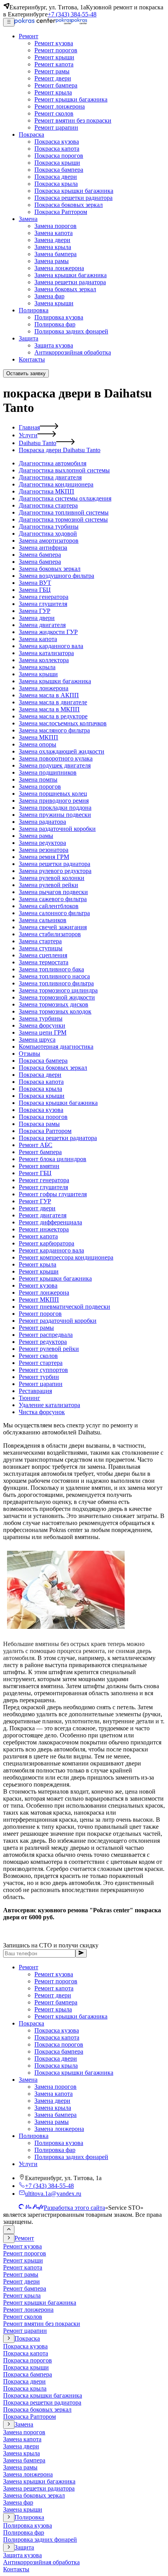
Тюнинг (29, 1398)
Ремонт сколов (38, 1356)
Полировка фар (55, 2150)
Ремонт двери (37, 1208)
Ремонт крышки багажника (55, 1278)
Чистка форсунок (42, 1412)
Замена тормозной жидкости (57, 997)
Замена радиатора (42, 822)
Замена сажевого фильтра (53, 899)
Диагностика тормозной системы (63, 519)
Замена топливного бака (51, 969)
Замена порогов (40, 787)
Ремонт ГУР (35, 1201)
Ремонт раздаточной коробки (58, 1321)
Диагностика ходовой (48, 534)
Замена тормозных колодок (55, 1011)
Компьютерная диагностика (56, 1047)
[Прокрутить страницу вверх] (9, 2230)
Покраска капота (41, 1082)
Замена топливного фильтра (56, 983)
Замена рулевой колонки (52, 878)
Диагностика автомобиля (53, 463)
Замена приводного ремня (54, 801)
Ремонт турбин (39, 1377)
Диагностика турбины (49, 526)
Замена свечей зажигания (53, 927)
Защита (24, 2547)
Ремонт (29, 1967)
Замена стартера (40, 941)
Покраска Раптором (45, 1131)
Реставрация (35, 1391)
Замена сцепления (43, 955)
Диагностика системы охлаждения (65, 498)
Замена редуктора (42, 843)
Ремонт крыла (38, 1264)
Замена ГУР (35, 611)
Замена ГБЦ (35, 590)
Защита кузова (22, 2555)
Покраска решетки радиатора (58, 1138)
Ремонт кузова (38, 1285)
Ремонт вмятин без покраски (42, 2324)
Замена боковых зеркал (50, 569)
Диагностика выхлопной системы (64, 470)
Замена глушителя (43, 604)
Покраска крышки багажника (58, 1103)
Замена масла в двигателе (53, 702)
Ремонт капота (38, 1236)
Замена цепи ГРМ (43, 1032)
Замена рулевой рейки (48, 885)
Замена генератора (44, 597)
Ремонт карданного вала (51, 1250)
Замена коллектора (44, 660)
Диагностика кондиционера (56, 484)
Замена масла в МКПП (49, 709)
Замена (28, 2080)
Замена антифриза (43, 548)
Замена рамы (36, 836)
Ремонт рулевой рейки (49, 1349)
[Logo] (51, 22)
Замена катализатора (46, 653)
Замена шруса (37, 1039)
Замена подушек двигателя (55, 765)
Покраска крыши (42, 1096)
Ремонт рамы (36, 1328)
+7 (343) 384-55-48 (72, 14)
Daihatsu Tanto (38, 443)
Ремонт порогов (40, 1314)
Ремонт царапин (41, 1384)
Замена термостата (44, 962)
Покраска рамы (39, 1124)
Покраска (31, 2023)
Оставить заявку (26, 373)
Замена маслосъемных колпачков (63, 723)
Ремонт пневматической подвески (64, 1307)
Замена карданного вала (51, 646)
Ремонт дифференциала (50, 1222)
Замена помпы (38, 779)
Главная (29, 427)
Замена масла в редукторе (53, 716)
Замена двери (37, 618)
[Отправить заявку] (81, 1953)
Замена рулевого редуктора (55, 871)
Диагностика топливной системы (64, 512)
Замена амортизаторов (49, 541)
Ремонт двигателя (43, 1215)
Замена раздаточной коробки (57, 829)
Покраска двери (40, 1075)
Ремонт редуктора (43, 1342)
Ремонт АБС (36, 1145)
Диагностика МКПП (46, 491)
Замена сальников (43, 920)
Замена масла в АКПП (49, 695)
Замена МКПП (38, 737)
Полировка (34, 2136)
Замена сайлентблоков (49, 906)
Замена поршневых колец (53, 794)
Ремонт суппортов (43, 1370)
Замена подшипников (48, 772)
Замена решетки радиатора (55, 864)
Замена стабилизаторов (50, 934)
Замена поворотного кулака (56, 758)
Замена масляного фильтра (54, 730)
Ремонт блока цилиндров (53, 1159)
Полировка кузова (59, 2143)
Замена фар (18, 2502)
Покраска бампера (43, 1061)
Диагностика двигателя (50, 477)
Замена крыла (37, 667)
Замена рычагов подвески (53, 892)
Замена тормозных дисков (54, 1004)
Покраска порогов (43, 1117)
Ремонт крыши (39, 1271)
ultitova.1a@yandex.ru (53, 2194)
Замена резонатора (44, 850)
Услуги (28, 435)
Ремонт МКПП (39, 1300)
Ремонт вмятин (39, 1166)
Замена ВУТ (35, 583)
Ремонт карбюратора (46, 1243)
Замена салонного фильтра (54, 913)
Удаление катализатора (49, 1405)
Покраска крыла (40, 1089)
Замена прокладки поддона (55, 808)
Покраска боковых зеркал (53, 1068)
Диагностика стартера (48, 505)
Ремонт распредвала (46, 1335)
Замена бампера (40, 555)
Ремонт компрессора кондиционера (66, 1257)
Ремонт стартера (41, 1363)
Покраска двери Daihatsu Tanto (60, 450)
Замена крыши (38, 674)
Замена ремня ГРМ (44, 857)
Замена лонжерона (44, 688)
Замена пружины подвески (55, 815)
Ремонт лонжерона (44, 1292)
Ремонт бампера (40, 1152)
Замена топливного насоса (54, 976)
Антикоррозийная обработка (41, 2562)
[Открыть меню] (9, 22)
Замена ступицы (41, 948)
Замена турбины (41, 1018)
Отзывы (29, 1054)
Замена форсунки (42, 1025)
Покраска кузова (41, 1110)
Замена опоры (38, 744)
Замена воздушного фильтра (56, 576)
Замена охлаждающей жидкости (62, 751)
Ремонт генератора (44, 1180)
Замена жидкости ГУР (48, 632)
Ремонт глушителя (43, 1187)
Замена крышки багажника (55, 681)
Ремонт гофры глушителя (53, 1194)
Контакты (16, 2569)
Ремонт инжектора (44, 1229)
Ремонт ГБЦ (35, 1173)
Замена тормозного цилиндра (58, 990)
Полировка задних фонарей (71, 2157)
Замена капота (38, 639)
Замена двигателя (42, 625)
